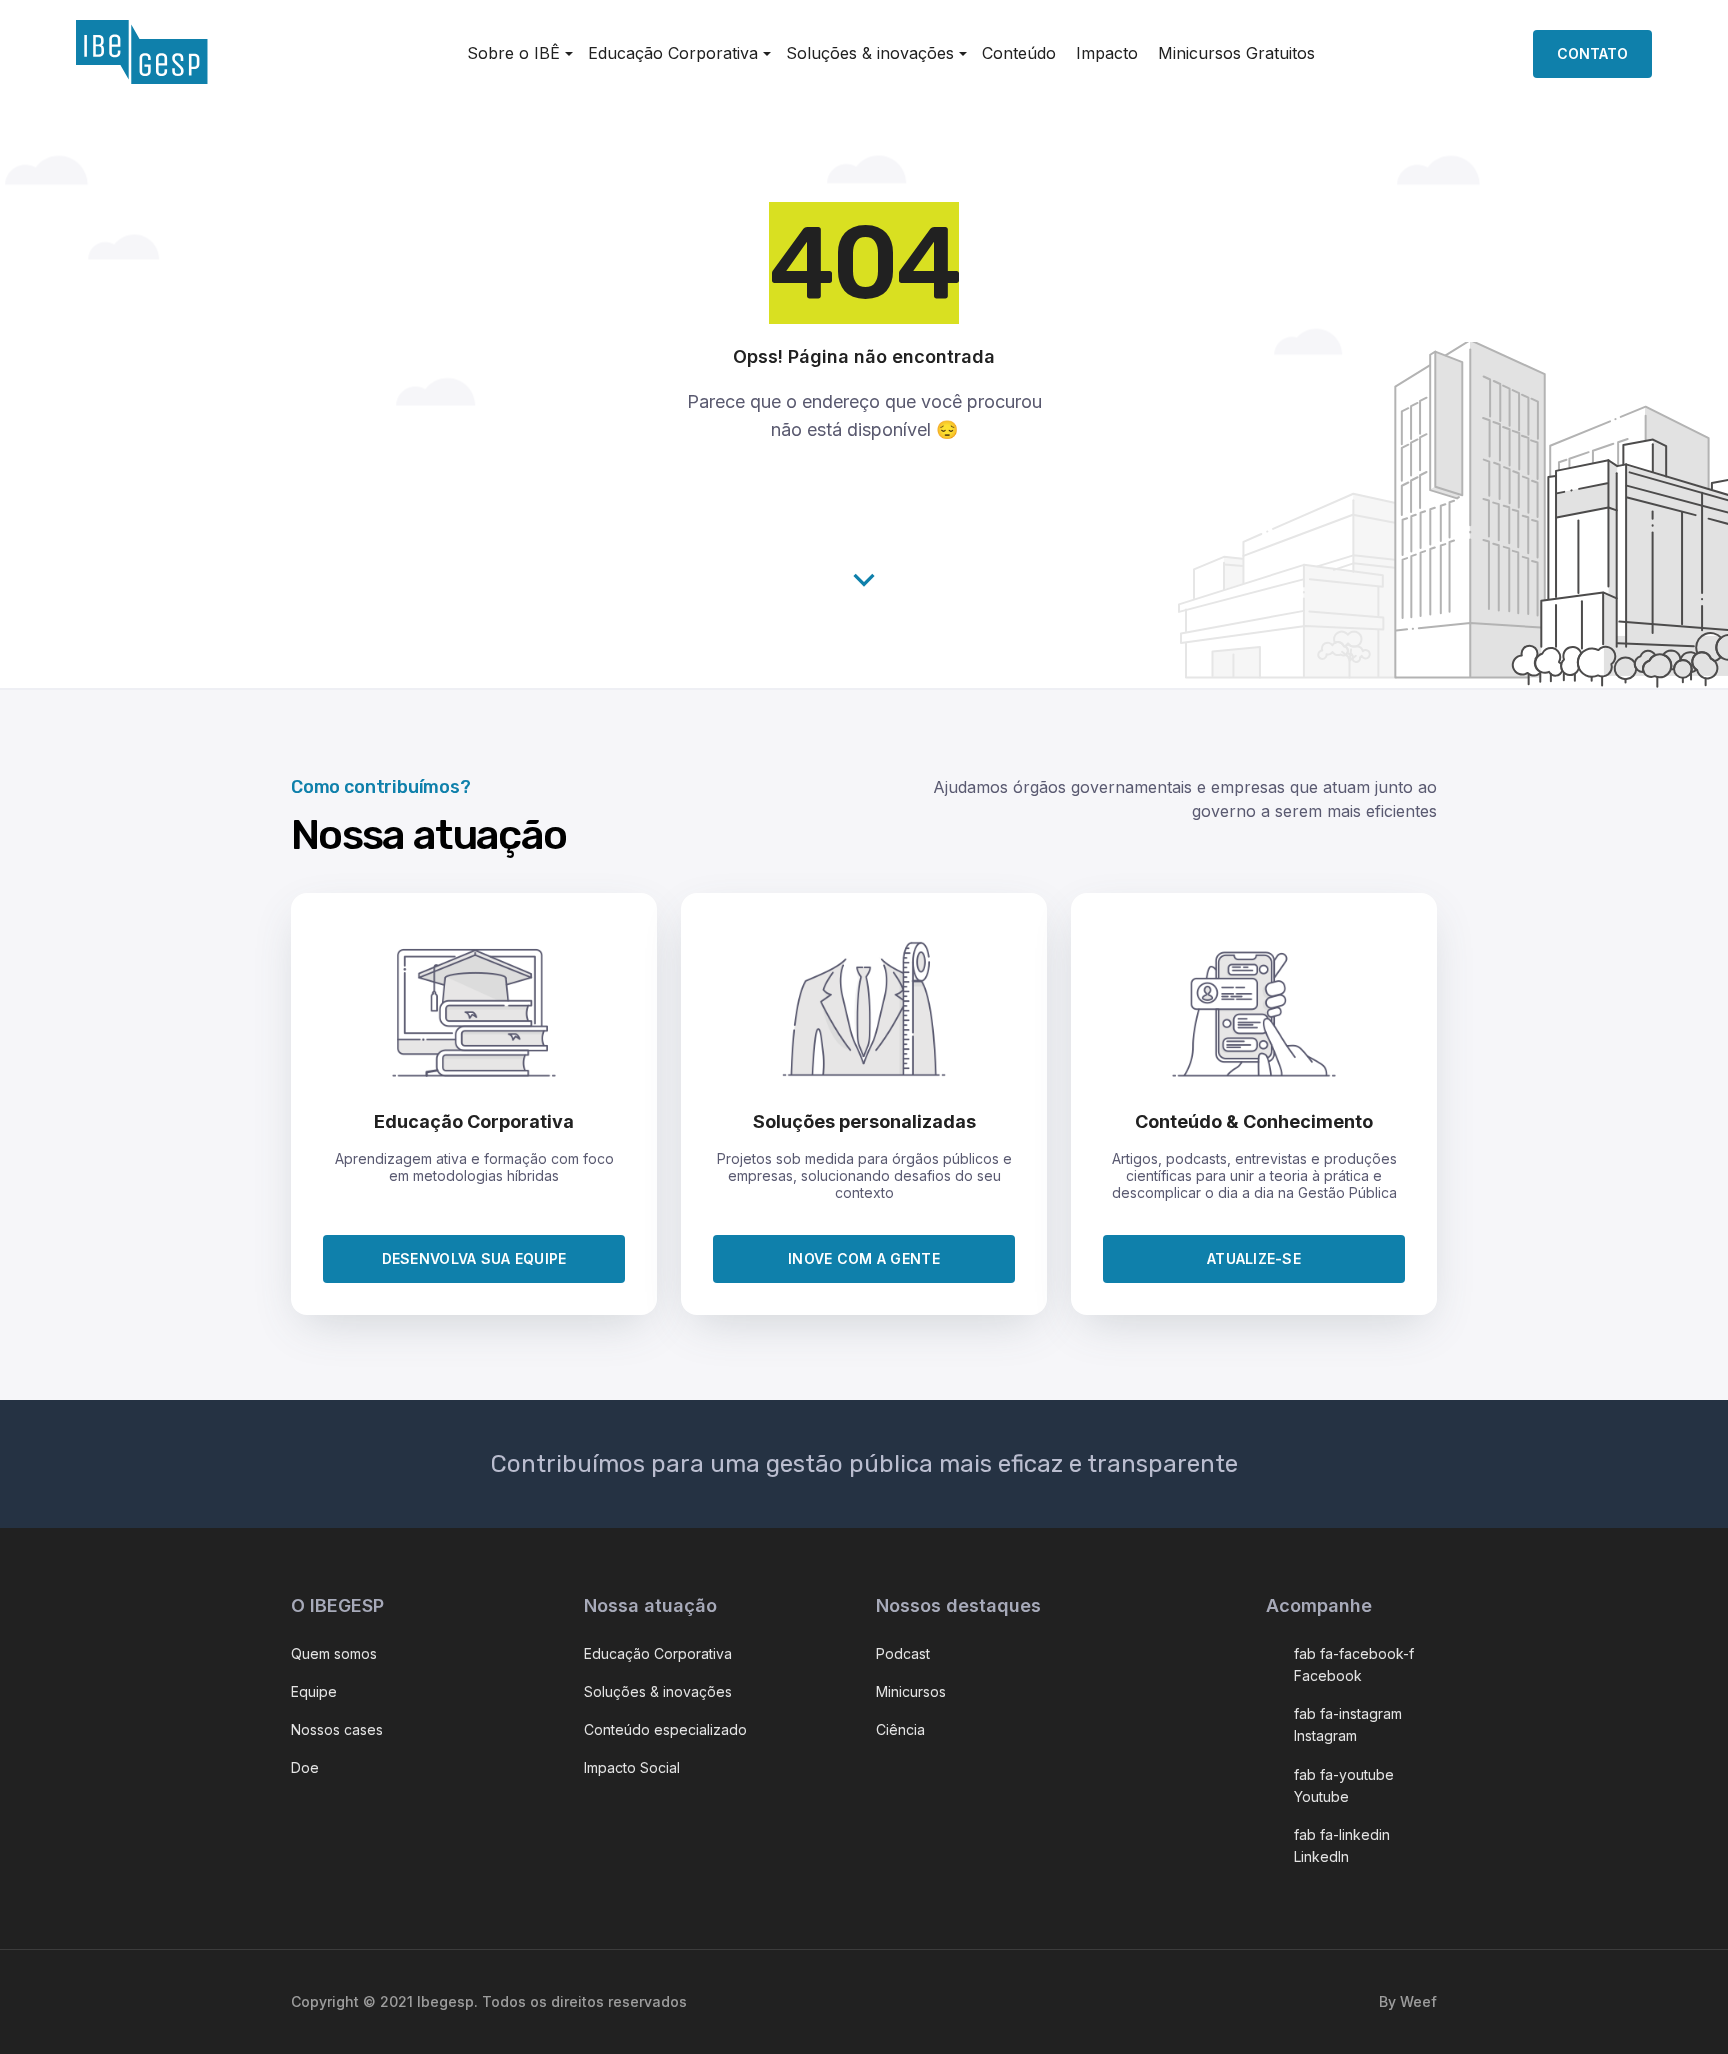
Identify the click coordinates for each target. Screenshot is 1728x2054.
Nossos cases (337, 1729)
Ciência (900, 1729)
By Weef (1408, 2001)
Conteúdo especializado (665, 1729)
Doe (305, 1767)
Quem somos (334, 1653)
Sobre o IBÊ (513, 53)
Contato (1592, 53)
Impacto (1107, 53)
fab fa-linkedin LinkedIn (1342, 1845)
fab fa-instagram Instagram (1348, 1724)
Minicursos (911, 1691)
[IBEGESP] (142, 78)
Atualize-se (1254, 1258)
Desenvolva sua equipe (474, 1258)
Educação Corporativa (658, 1653)
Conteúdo (1019, 53)
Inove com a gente (864, 1258)
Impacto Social (632, 1767)
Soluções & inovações (870, 53)
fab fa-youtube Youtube (1344, 1785)
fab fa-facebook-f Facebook (1354, 1664)
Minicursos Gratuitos (1236, 53)
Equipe (314, 1691)
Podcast (903, 1653)
